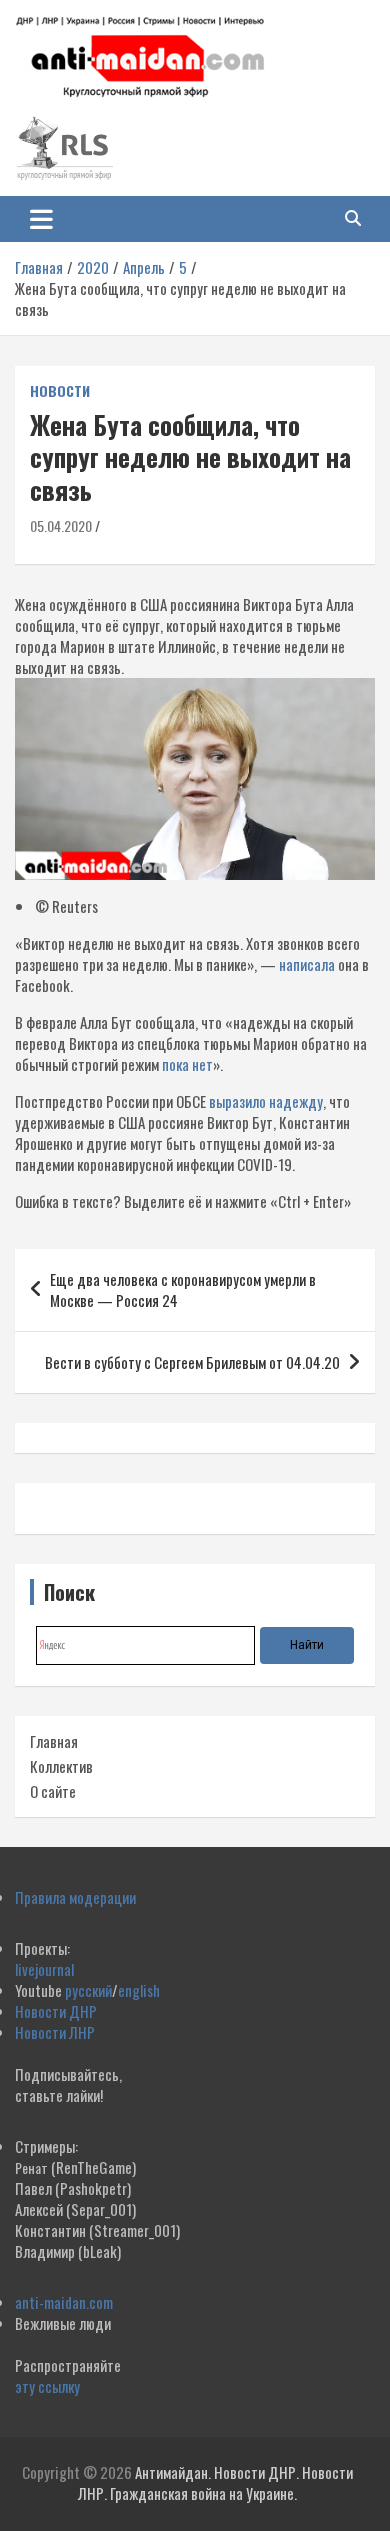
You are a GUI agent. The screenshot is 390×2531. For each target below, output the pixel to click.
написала (307, 964)
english (139, 1990)
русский (88, 1990)
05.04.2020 (61, 525)
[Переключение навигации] (41, 219)
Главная (54, 1741)
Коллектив (61, 1766)
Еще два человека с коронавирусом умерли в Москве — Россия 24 (183, 1289)
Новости (60, 391)
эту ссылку (47, 2386)
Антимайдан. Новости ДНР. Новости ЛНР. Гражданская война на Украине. (215, 2482)
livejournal (44, 1969)
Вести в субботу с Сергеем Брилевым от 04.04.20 (192, 1362)
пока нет (187, 1064)
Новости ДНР (56, 2011)
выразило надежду (266, 1101)
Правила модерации (75, 1897)
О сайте (53, 1791)
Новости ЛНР (55, 2032)
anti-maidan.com (64, 2302)
